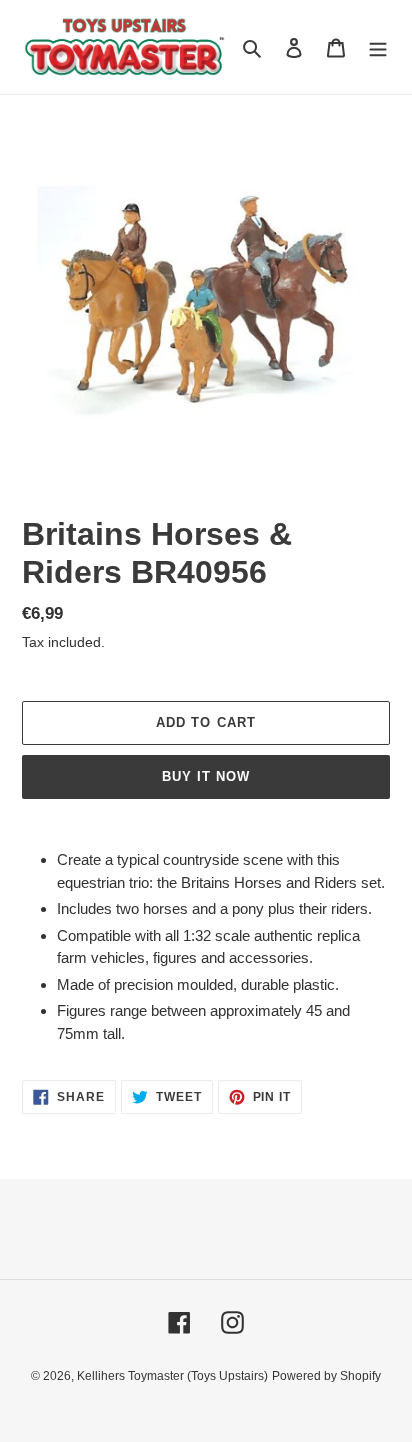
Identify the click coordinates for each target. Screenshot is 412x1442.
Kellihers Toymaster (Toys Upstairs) (172, 1376)
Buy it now (206, 776)
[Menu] (378, 47)
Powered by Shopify (326, 1376)
